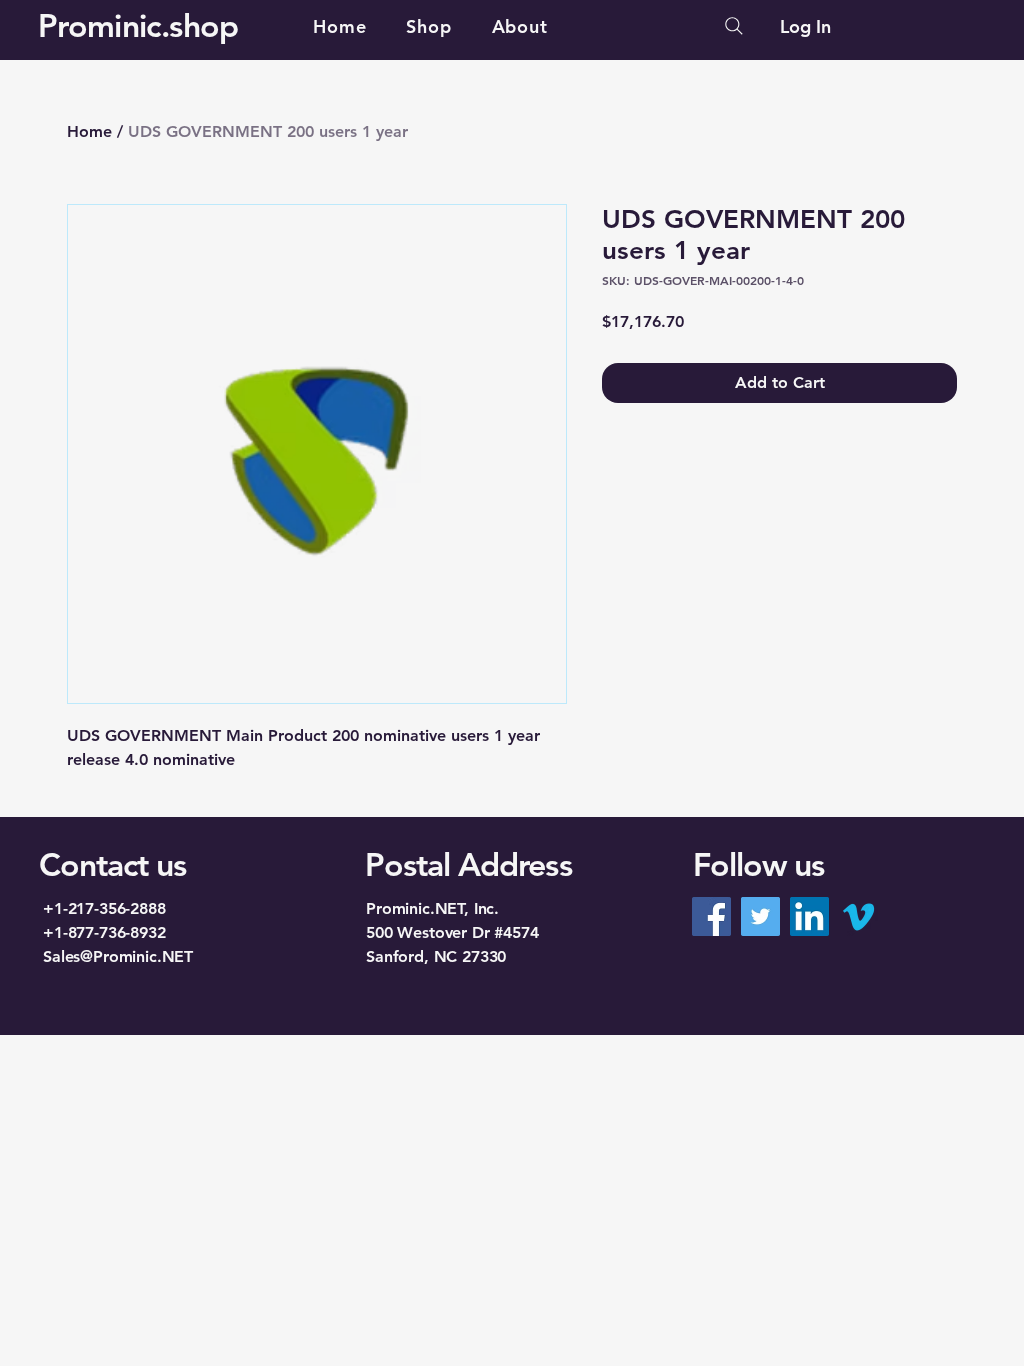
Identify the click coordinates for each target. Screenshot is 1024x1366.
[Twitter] (760, 916)
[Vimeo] (858, 916)
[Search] (734, 26)
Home (89, 131)
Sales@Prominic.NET (118, 956)
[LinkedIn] (809, 916)
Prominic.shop (138, 25)
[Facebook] (711, 916)
